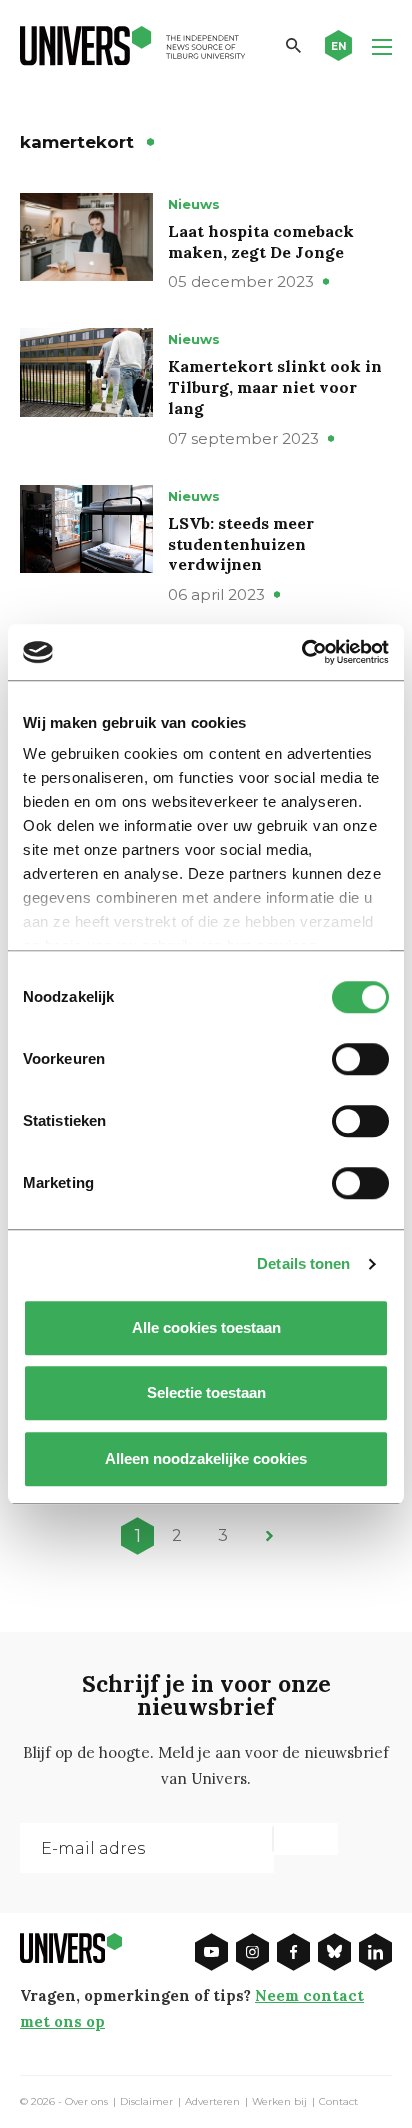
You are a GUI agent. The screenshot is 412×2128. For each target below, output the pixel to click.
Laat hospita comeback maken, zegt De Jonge (261, 241)
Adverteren (212, 2102)
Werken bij (279, 2102)
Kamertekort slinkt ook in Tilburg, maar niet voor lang (275, 387)
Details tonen (303, 1263)
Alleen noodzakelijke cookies (206, 1458)
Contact (338, 2102)
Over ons (86, 2102)
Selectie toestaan (206, 1392)
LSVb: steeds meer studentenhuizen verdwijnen (241, 544)
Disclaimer (146, 2102)
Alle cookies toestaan (206, 1327)
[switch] (360, 1059)
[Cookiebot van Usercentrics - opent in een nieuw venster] (301, 652)
